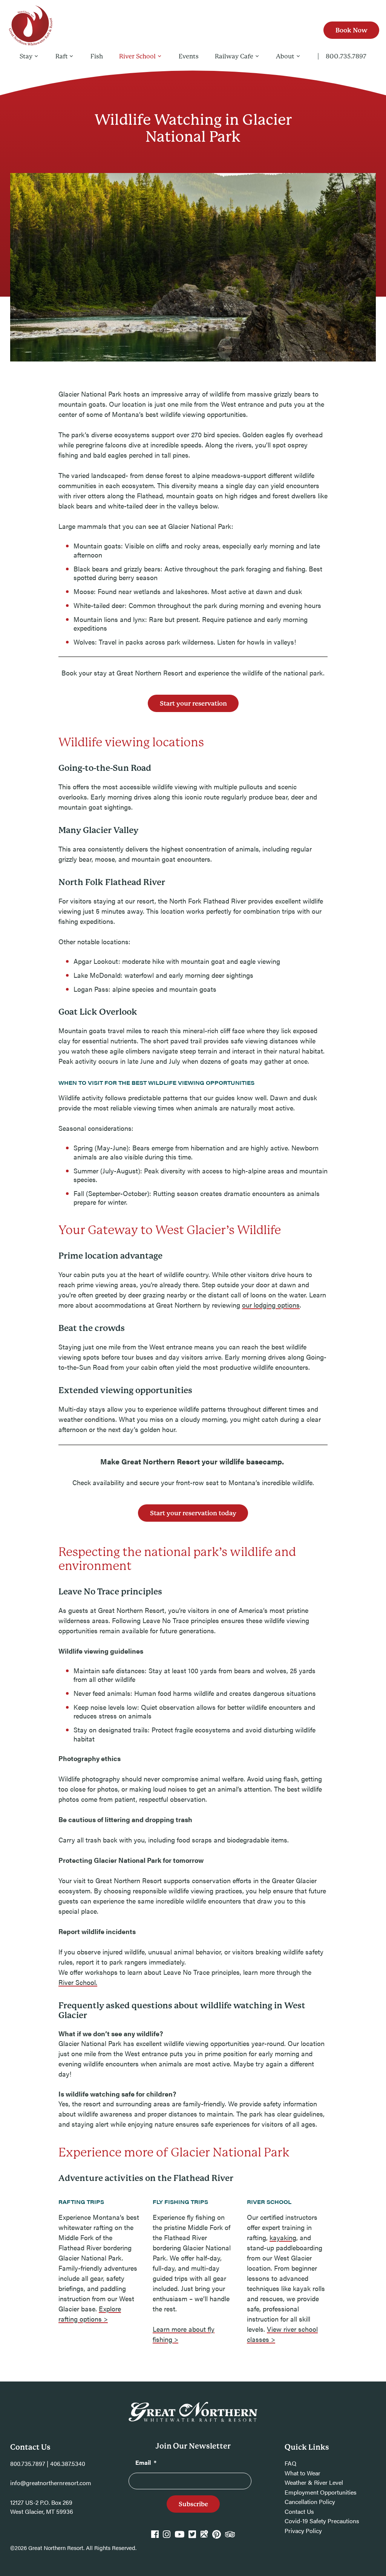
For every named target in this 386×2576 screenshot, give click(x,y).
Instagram (167, 2538)
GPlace (204, 2538)
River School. (78, 1982)
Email (146, 2462)
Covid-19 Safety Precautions (322, 2521)
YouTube (179, 2538)
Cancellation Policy (310, 2502)
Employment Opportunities (321, 2492)
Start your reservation (193, 704)
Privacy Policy (303, 2531)
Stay (26, 56)
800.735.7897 (346, 56)
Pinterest (217, 2538)
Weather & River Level (314, 2482)
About (285, 56)
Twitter (192, 2538)
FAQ (290, 2463)
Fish (97, 56)
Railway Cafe (234, 56)
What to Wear (303, 2473)
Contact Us (299, 2511)
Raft (62, 56)
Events (189, 56)
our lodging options (271, 1305)
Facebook (155, 2538)
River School (137, 56)
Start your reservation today (193, 1513)
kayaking (283, 2237)
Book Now (352, 30)
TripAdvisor (230, 2538)
